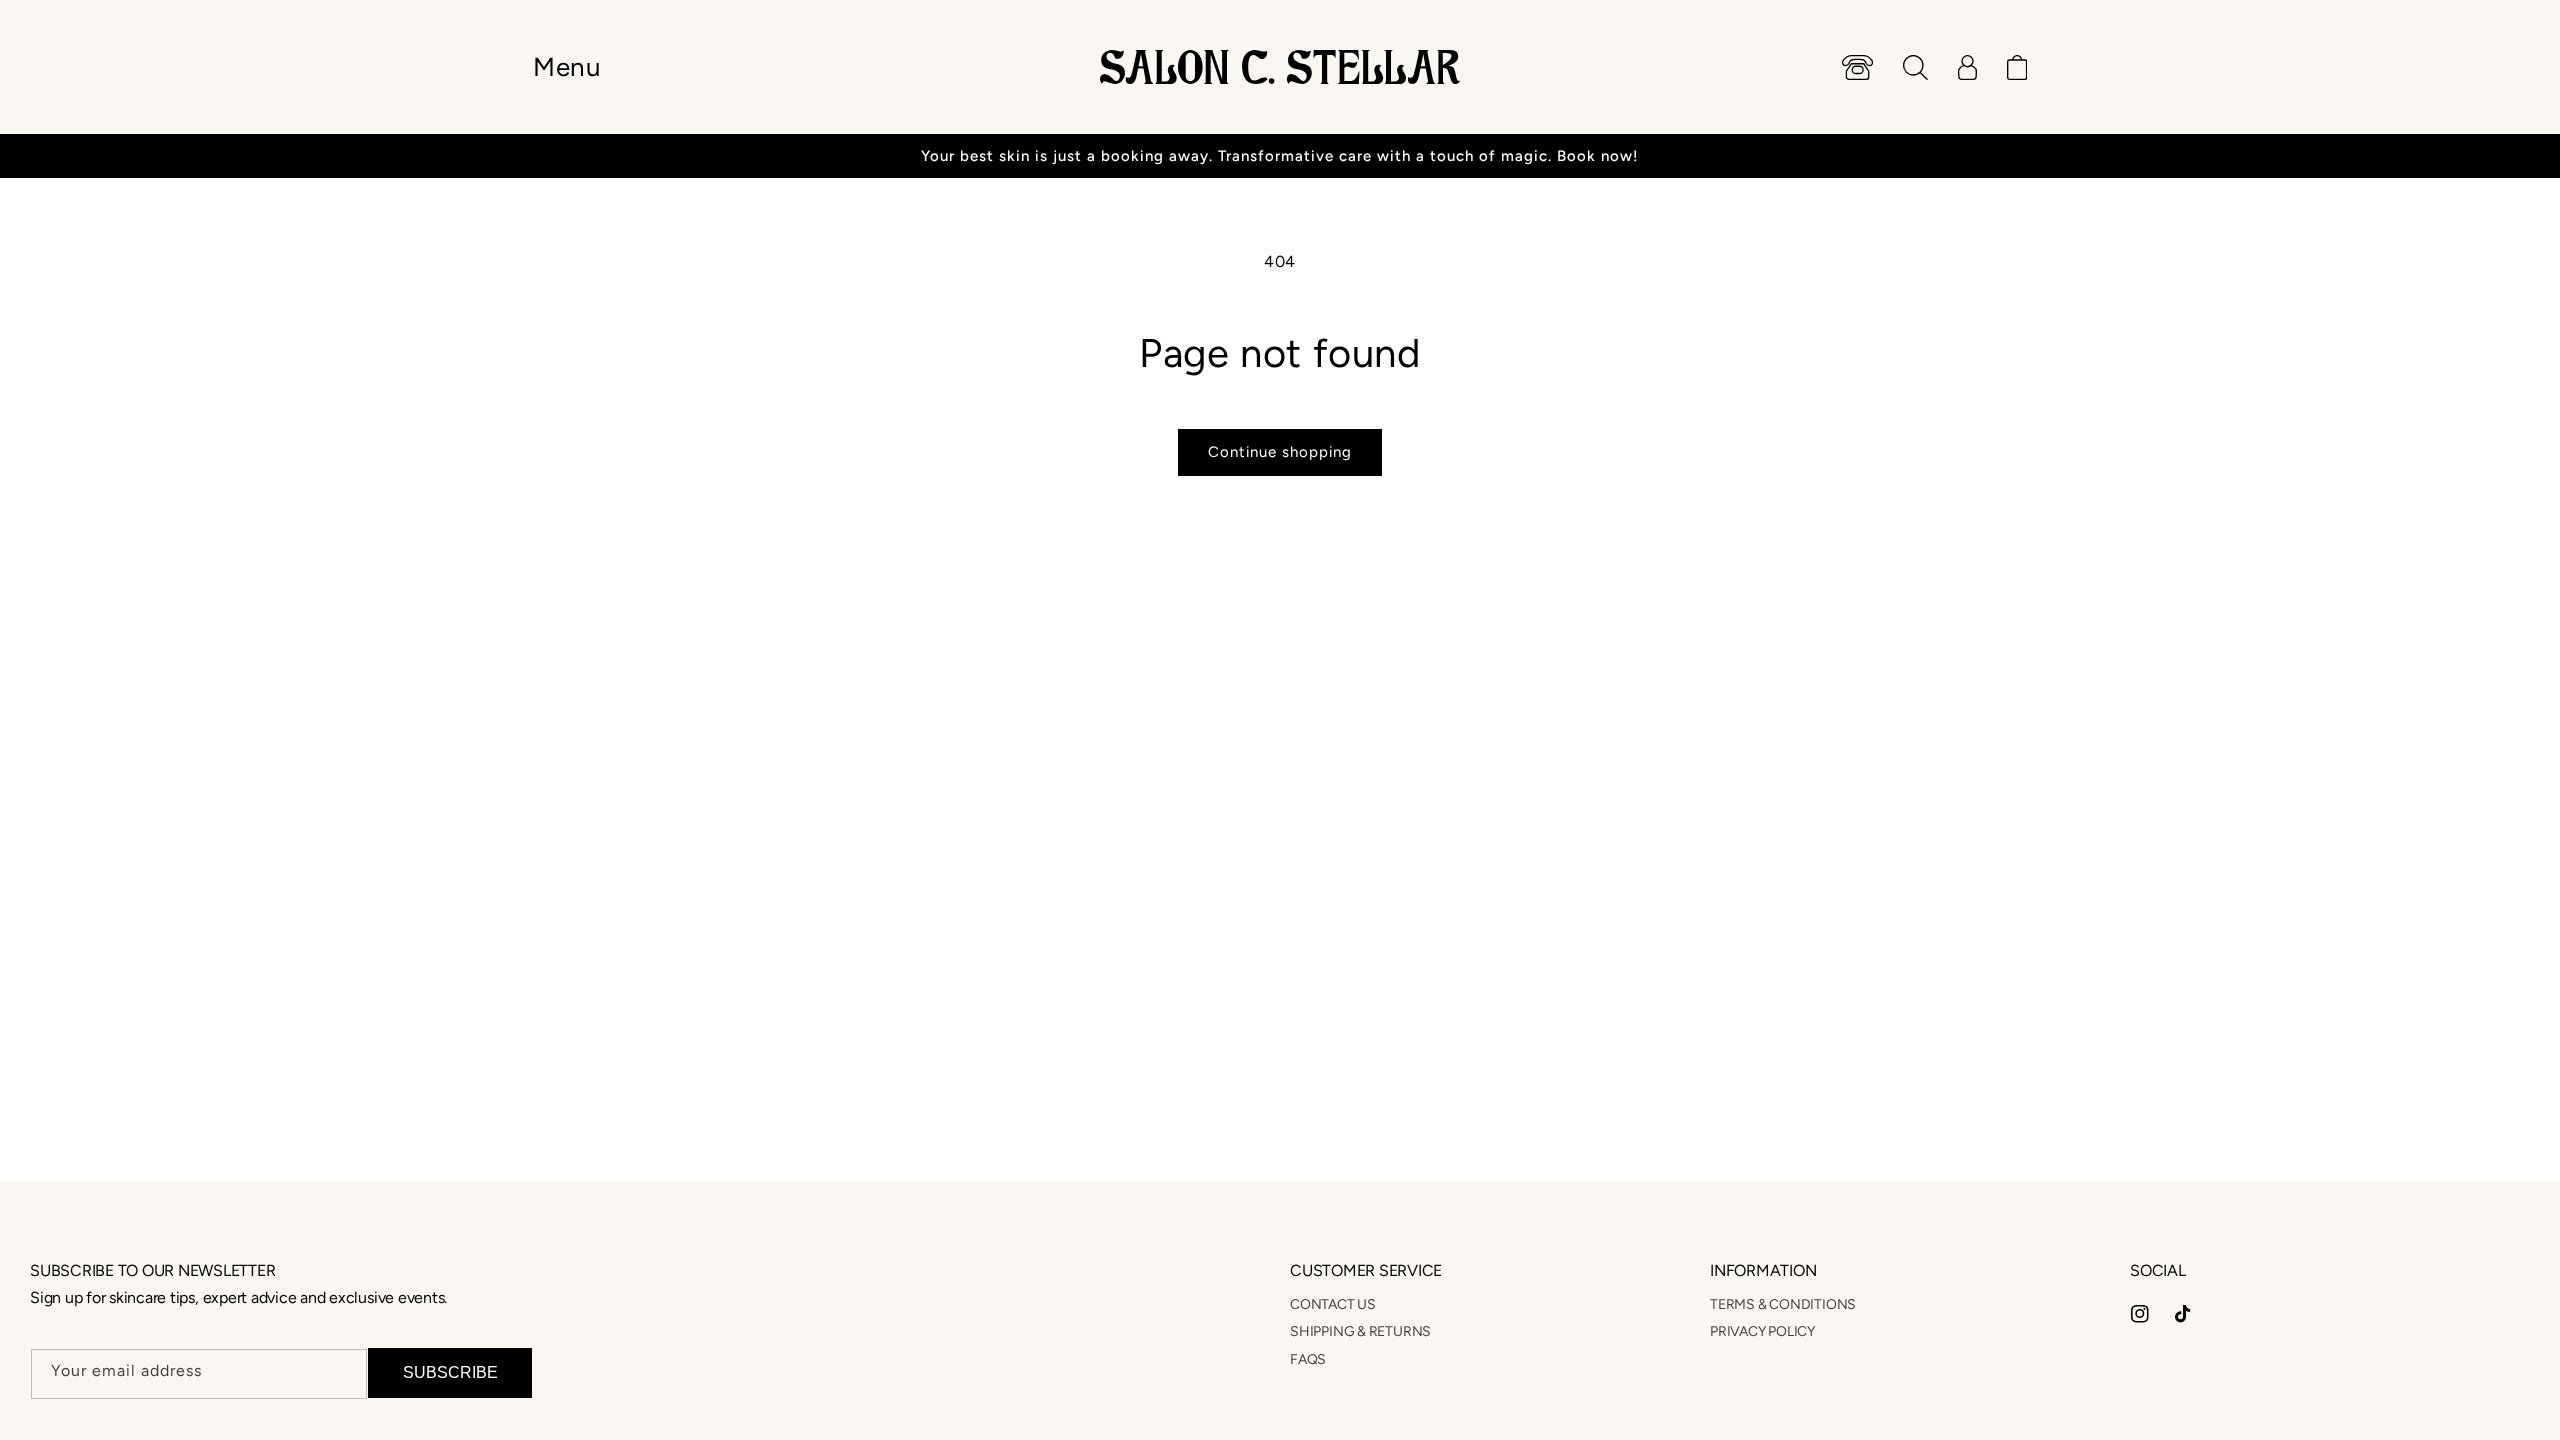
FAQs (1308, 1359)
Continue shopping (1280, 452)
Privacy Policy (1762, 1331)
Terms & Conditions (1783, 1304)
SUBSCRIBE (450, 1372)
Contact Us (1333, 1304)
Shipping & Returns (1360, 1331)
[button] (567, 67)
